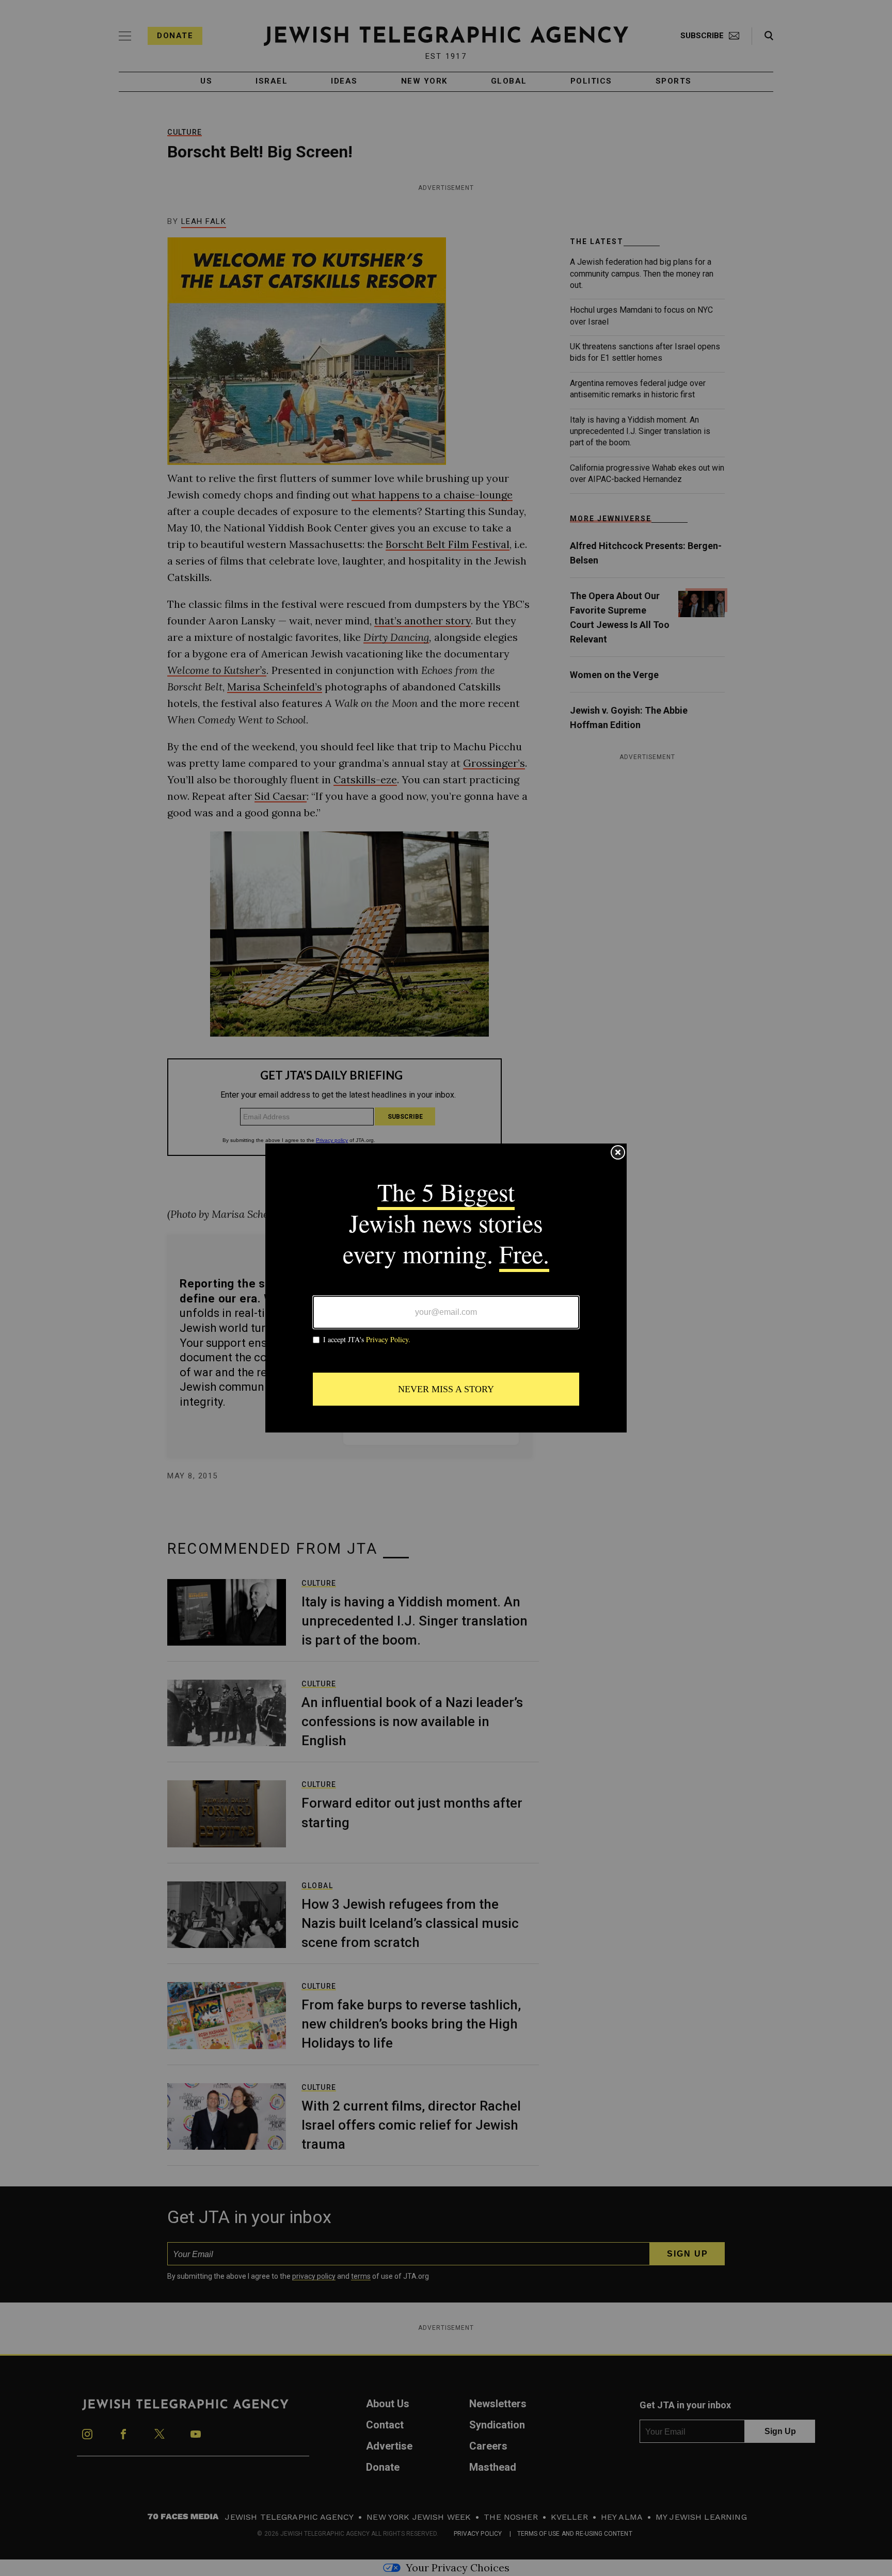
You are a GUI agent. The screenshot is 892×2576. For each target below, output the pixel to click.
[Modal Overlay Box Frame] (446, 1288)
